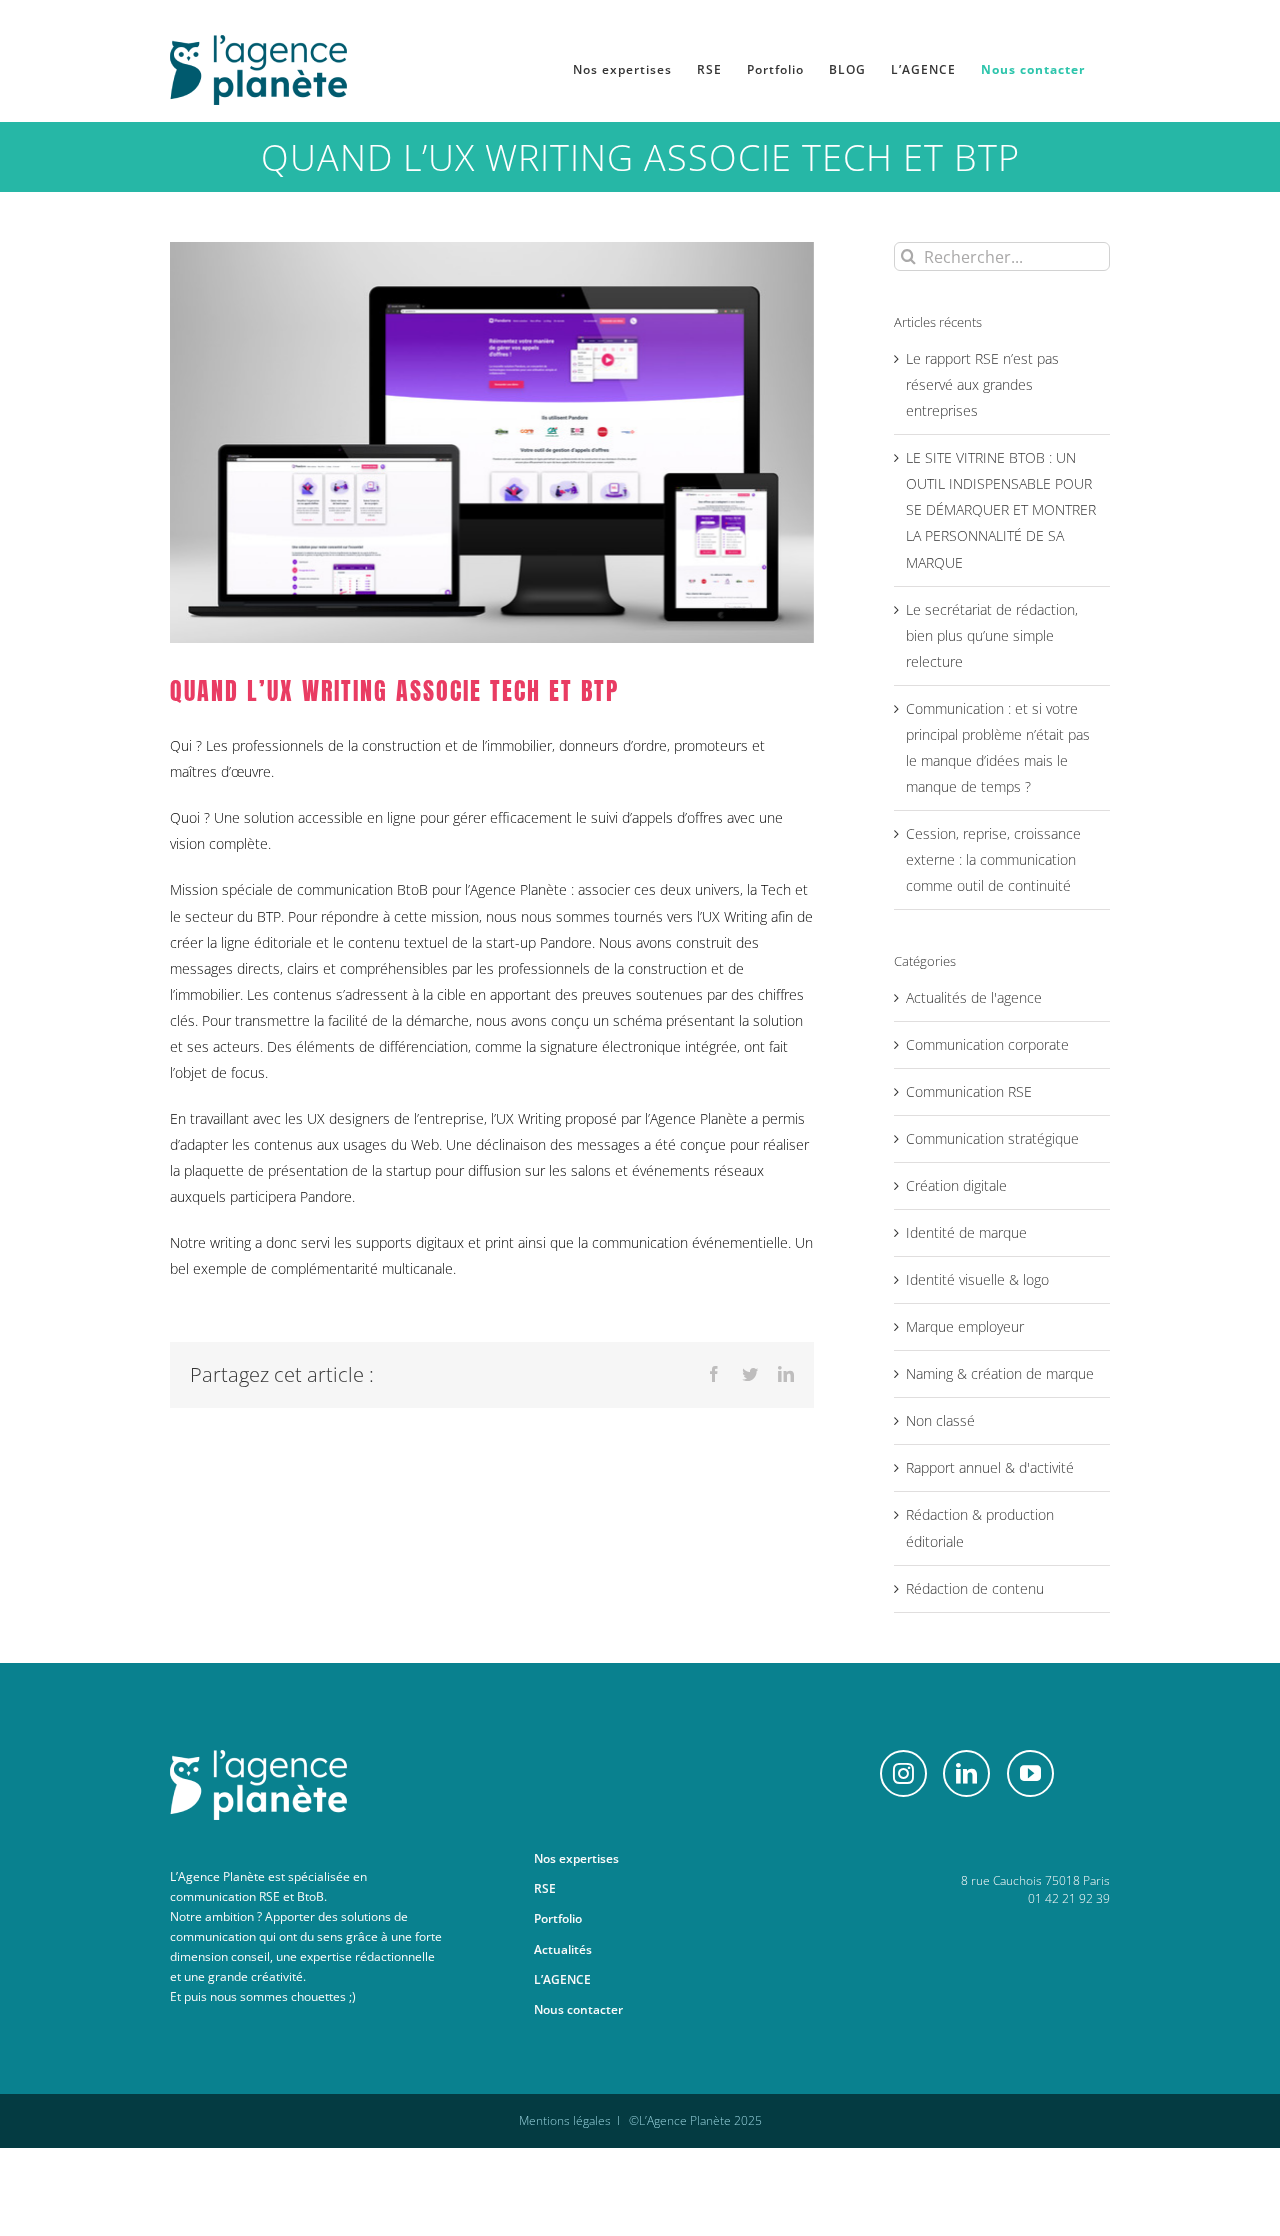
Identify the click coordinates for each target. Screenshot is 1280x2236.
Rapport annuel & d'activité (990, 1467)
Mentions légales (565, 2120)
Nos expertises (576, 1858)
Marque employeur (965, 1326)
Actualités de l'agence (974, 997)
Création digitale (956, 1185)
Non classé (940, 1420)
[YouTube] (1030, 1773)
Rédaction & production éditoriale (980, 1527)
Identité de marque (966, 1232)
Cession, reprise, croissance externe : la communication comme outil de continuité (993, 859)
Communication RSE (969, 1091)
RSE (545, 1888)
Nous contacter (578, 2009)
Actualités (563, 1949)
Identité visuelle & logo (977, 1279)
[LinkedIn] (966, 1773)
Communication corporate (987, 1044)
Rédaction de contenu (975, 1588)
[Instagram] (903, 1773)
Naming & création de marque (1000, 1373)
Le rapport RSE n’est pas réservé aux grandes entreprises (982, 384)
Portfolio (558, 1918)
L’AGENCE (562, 1979)
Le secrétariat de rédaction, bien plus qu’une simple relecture (992, 635)
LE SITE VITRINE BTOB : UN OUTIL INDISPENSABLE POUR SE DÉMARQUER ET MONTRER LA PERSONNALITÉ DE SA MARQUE (1001, 509)
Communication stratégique (992, 1138)
